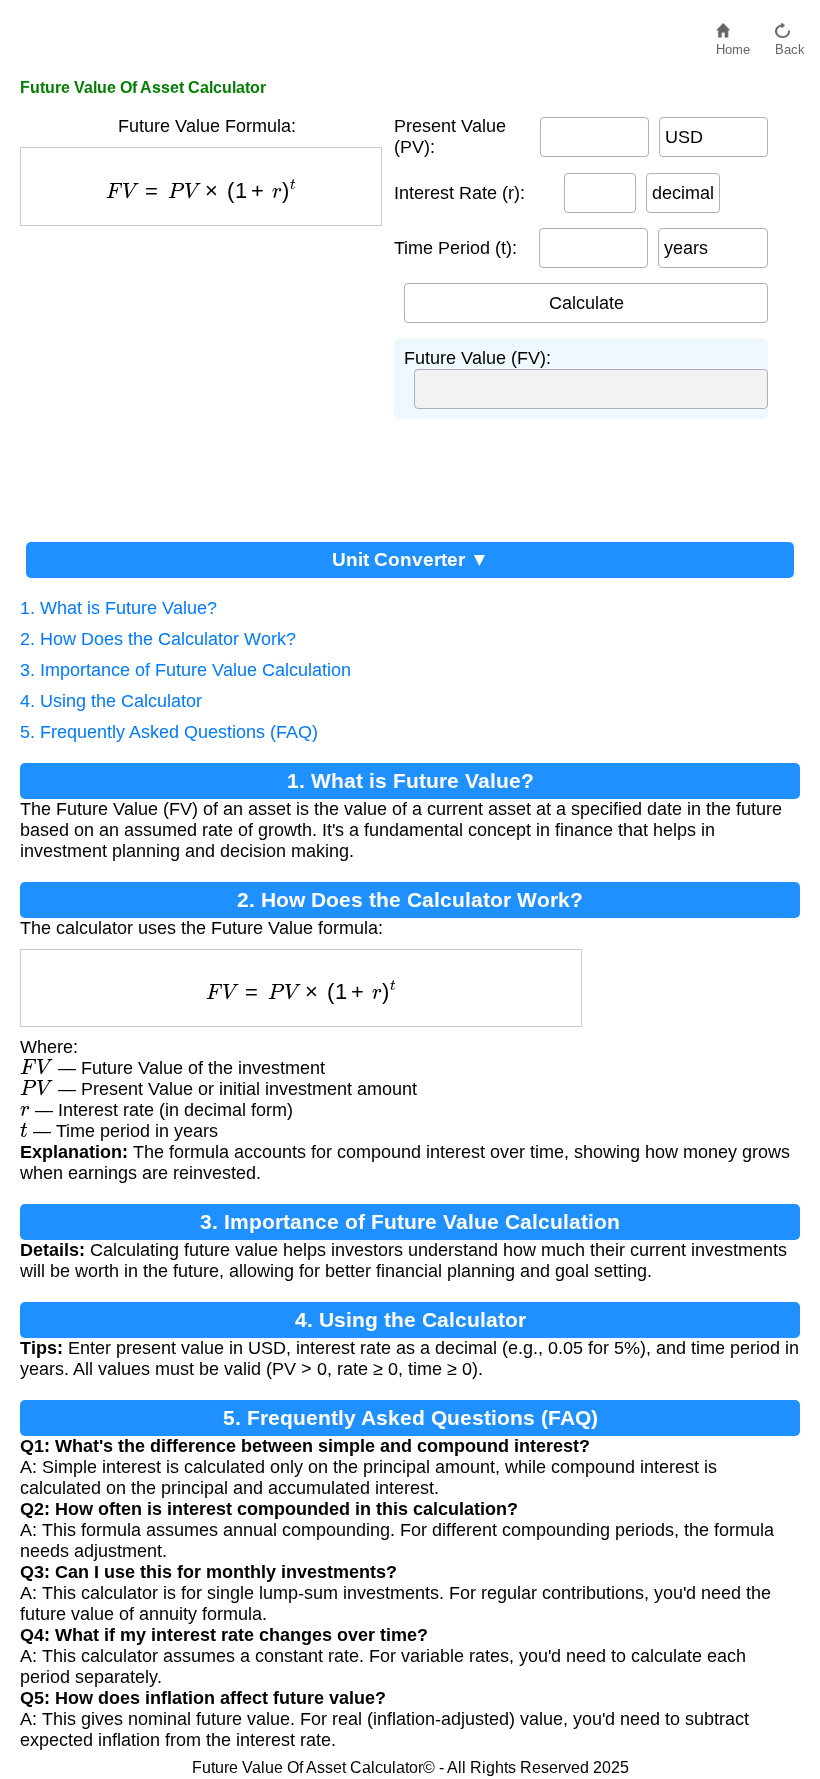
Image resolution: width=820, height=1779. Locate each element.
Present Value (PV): (450, 136)
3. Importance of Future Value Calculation (185, 670)
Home (733, 44)
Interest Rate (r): (459, 193)
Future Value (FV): (477, 358)
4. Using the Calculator (111, 701)
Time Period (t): (455, 248)
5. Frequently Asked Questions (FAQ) (169, 732)
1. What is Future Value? (118, 608)
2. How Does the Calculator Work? (158, 639)
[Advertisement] (207, 376)
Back (790, 44)
